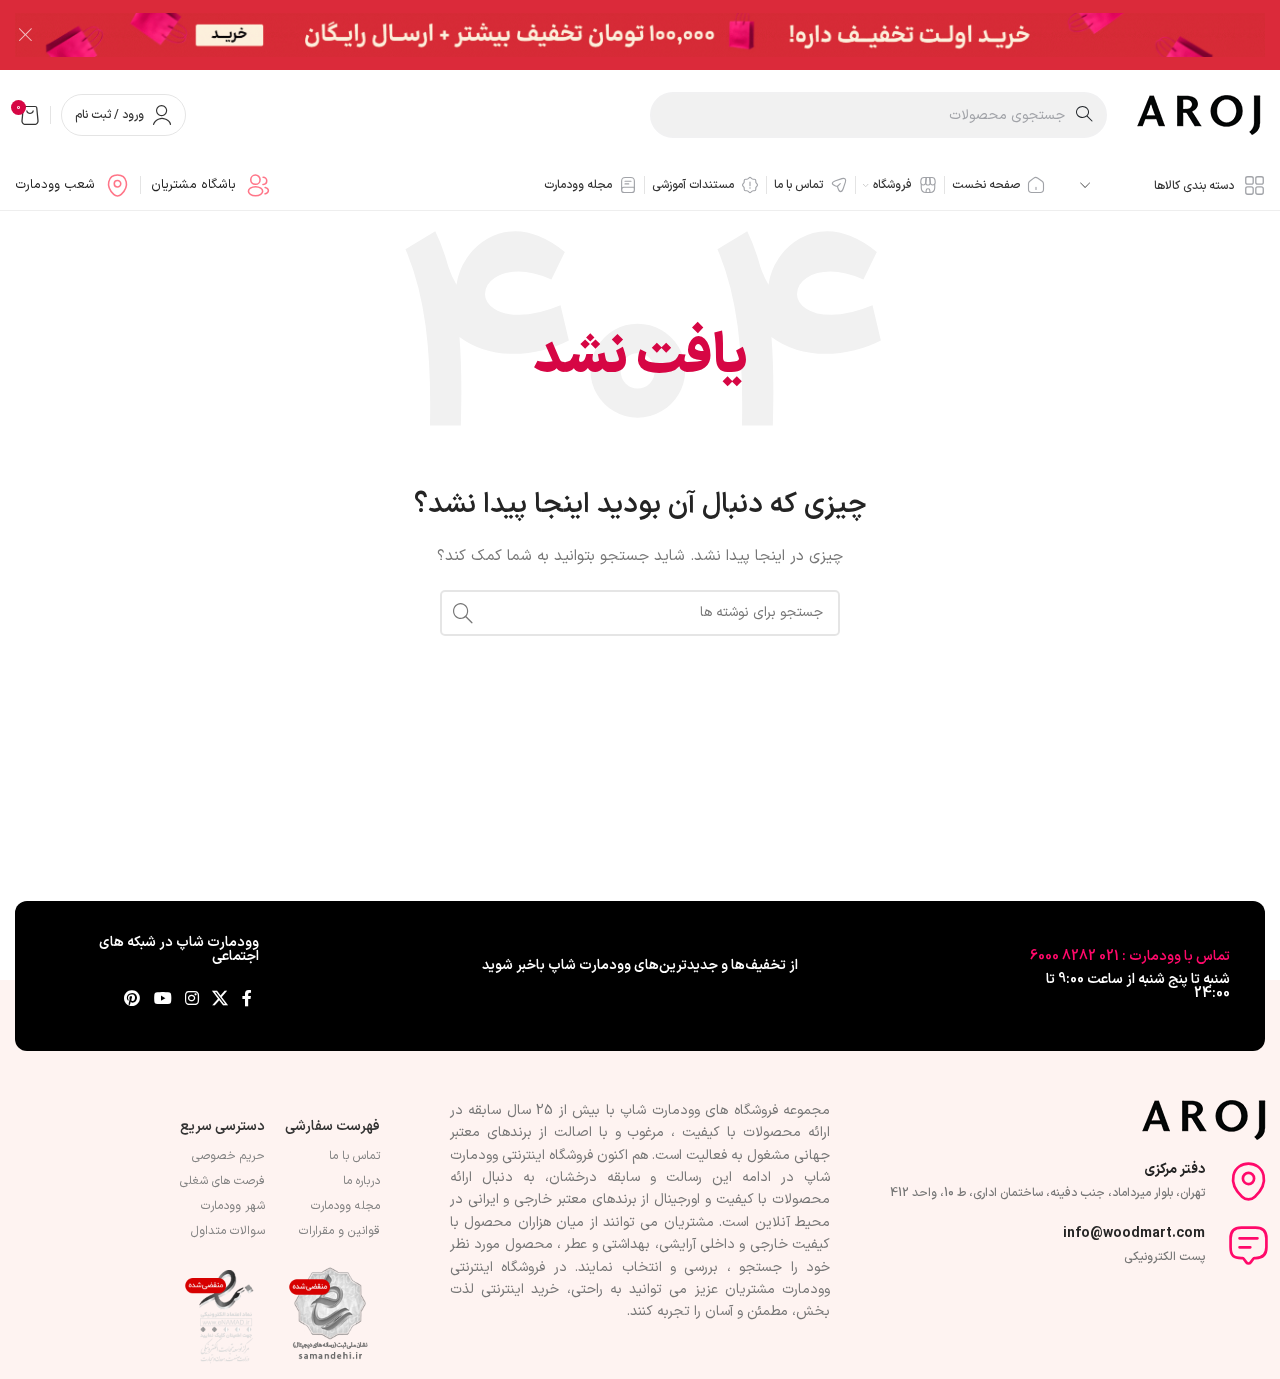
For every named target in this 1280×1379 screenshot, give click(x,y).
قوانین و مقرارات (339, 1231)
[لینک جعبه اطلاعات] (211, 185)
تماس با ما (354, 1156)
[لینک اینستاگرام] (191, 1000)
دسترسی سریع (222, 1126)
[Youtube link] (162, 1000)
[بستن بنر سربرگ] (25, 35)
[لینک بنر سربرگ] (670, 35)
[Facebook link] (247, 1000)
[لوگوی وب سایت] (1201, 114)
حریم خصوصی (228, 1156)
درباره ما (361, 1181)
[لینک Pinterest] (132, 1000)
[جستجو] (463, 613)
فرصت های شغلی (222, 1181)
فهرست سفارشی (332, 1126)
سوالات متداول (228, 1231)
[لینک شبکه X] (220, 1000)
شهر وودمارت (233, 1206)
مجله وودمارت (345, 1206)
